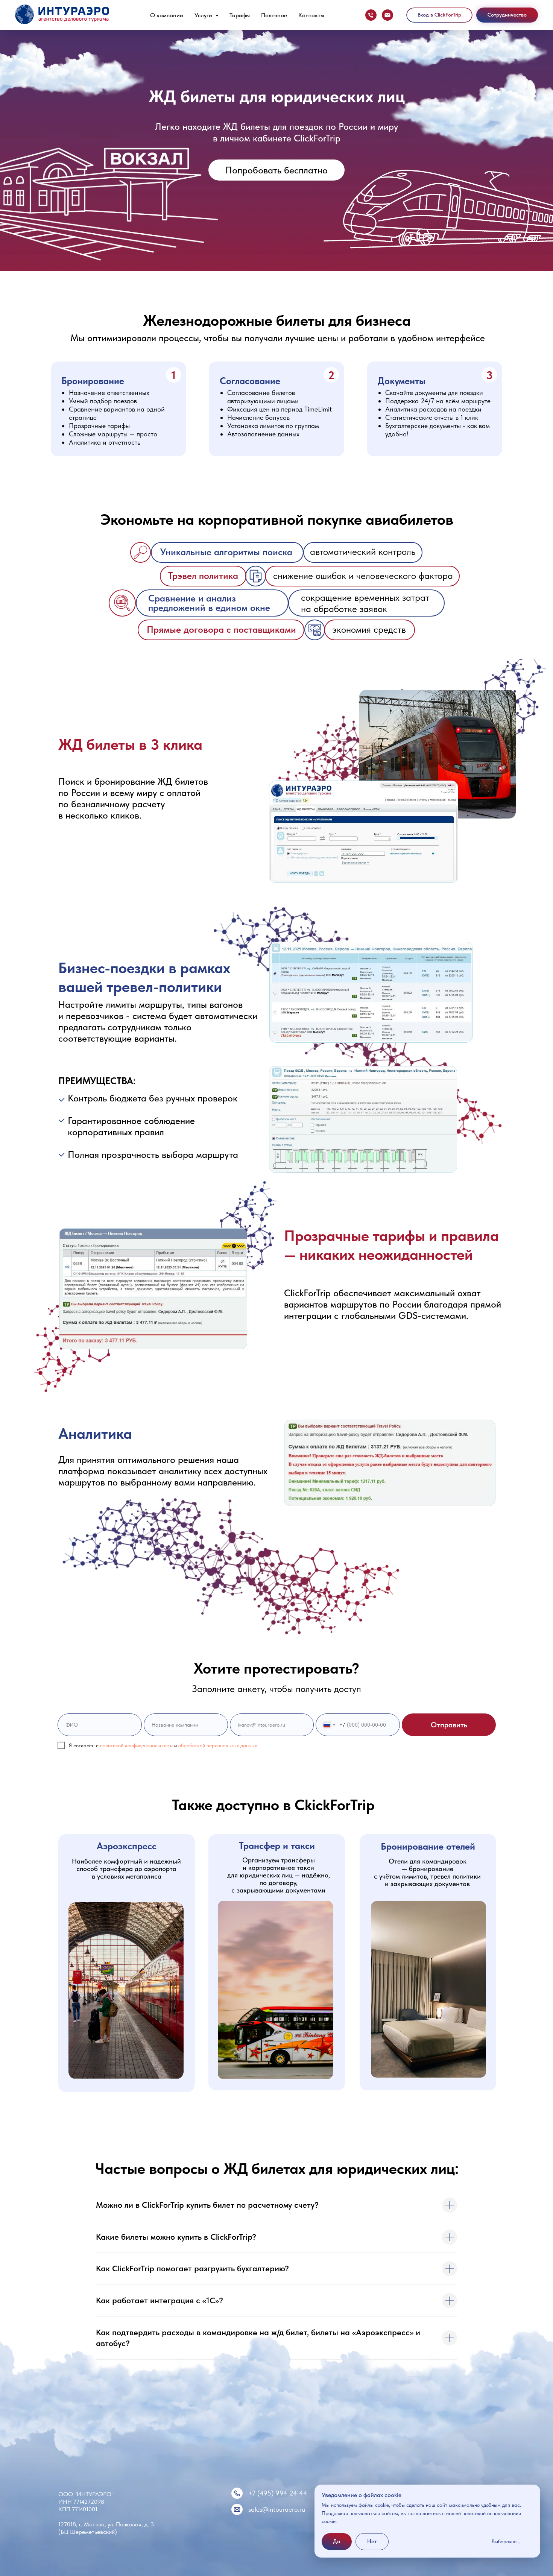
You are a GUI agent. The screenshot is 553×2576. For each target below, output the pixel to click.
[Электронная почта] (387, 15)
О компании (167, 15)
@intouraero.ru (284, 2509)
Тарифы (240, 15)
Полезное (274, 15)
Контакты (311, 15)
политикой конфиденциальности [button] (136, 1745)
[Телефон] (371, 15)
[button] (507, 15)
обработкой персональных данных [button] (218, 1745)
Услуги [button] (204, 15)
